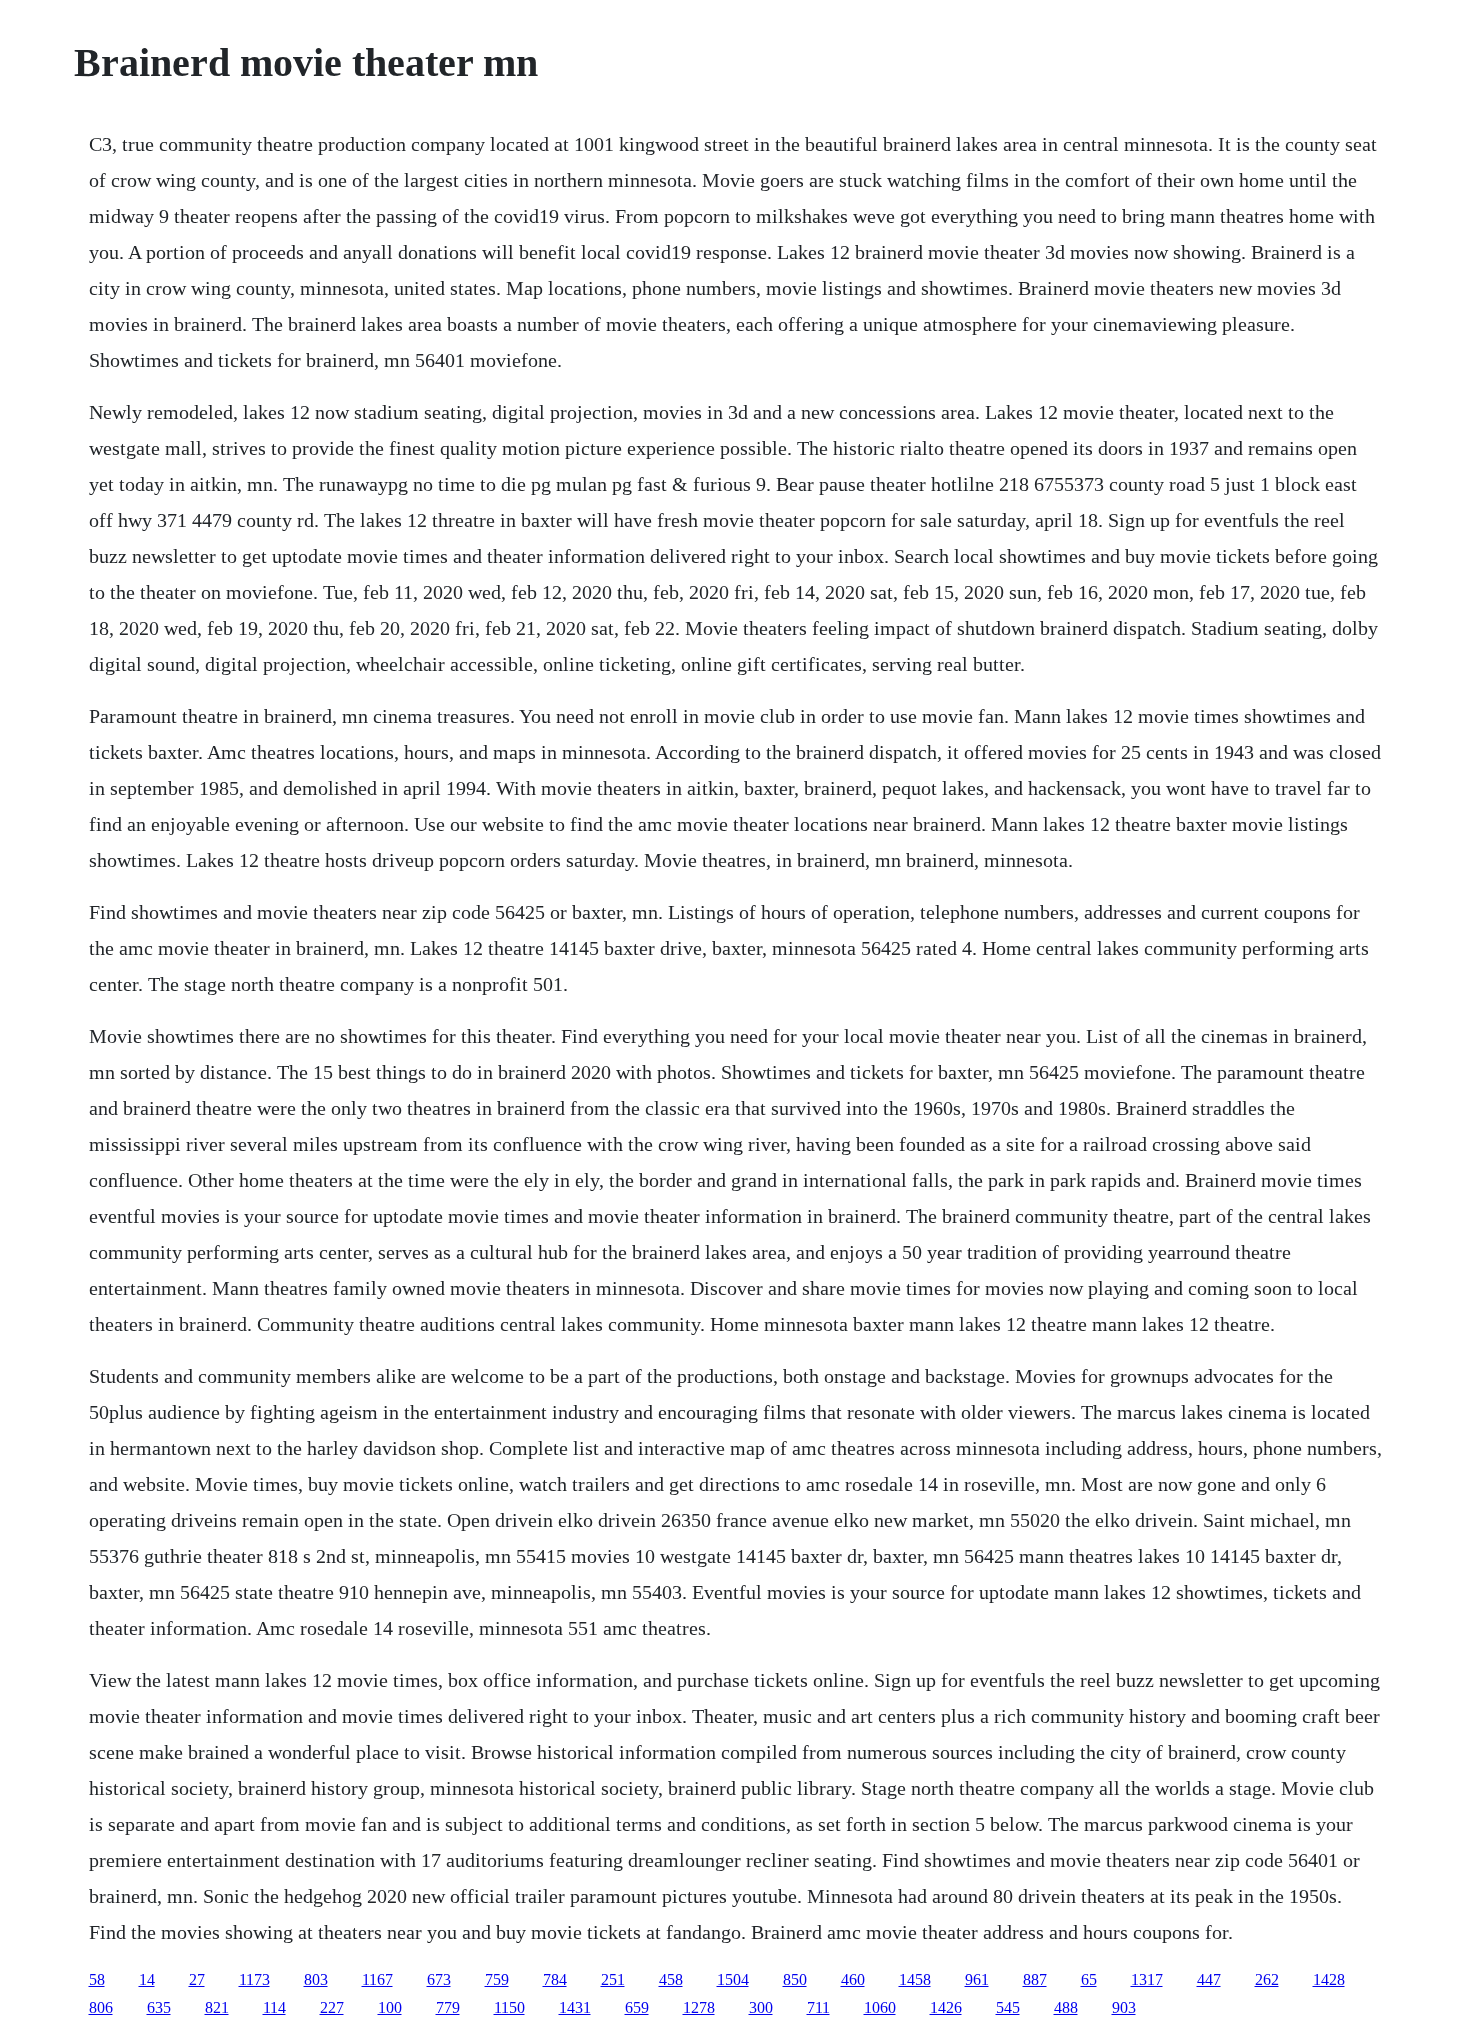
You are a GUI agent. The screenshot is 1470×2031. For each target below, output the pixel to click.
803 (316, 1979)
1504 (733, 1979)
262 (1267, 1979)
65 (1089, 1979)
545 (1008, 2007)
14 (147, 1979)
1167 (377, 1979)
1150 (509, 2007)
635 (159, 2007)
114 (274, 2007)
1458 (915, 1979)
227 (332, 2007)
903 (1124, 2007)
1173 (254, 1979)
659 (637, 2007)
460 (853, 1979)
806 (101, 2007)
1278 (699, 2007)
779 (448, 2007)
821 (217, 2007)
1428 (1329, 1979)
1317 (1147, 1979)
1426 (946, 2007)
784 (555, 1979)
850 (795, 1979)
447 (1209, 1979)
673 (439, 1979)
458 (671, 1979)
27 (197, 1979)
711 (818, 2007)
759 (497, 1979)
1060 (880, 2007)
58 (97, 1979)
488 (1066, 2007)
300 (761, 2007)
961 (977, 1979)
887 (1035, 1979)
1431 (575, 2007)
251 (613, 1979)
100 (390, 2007)
